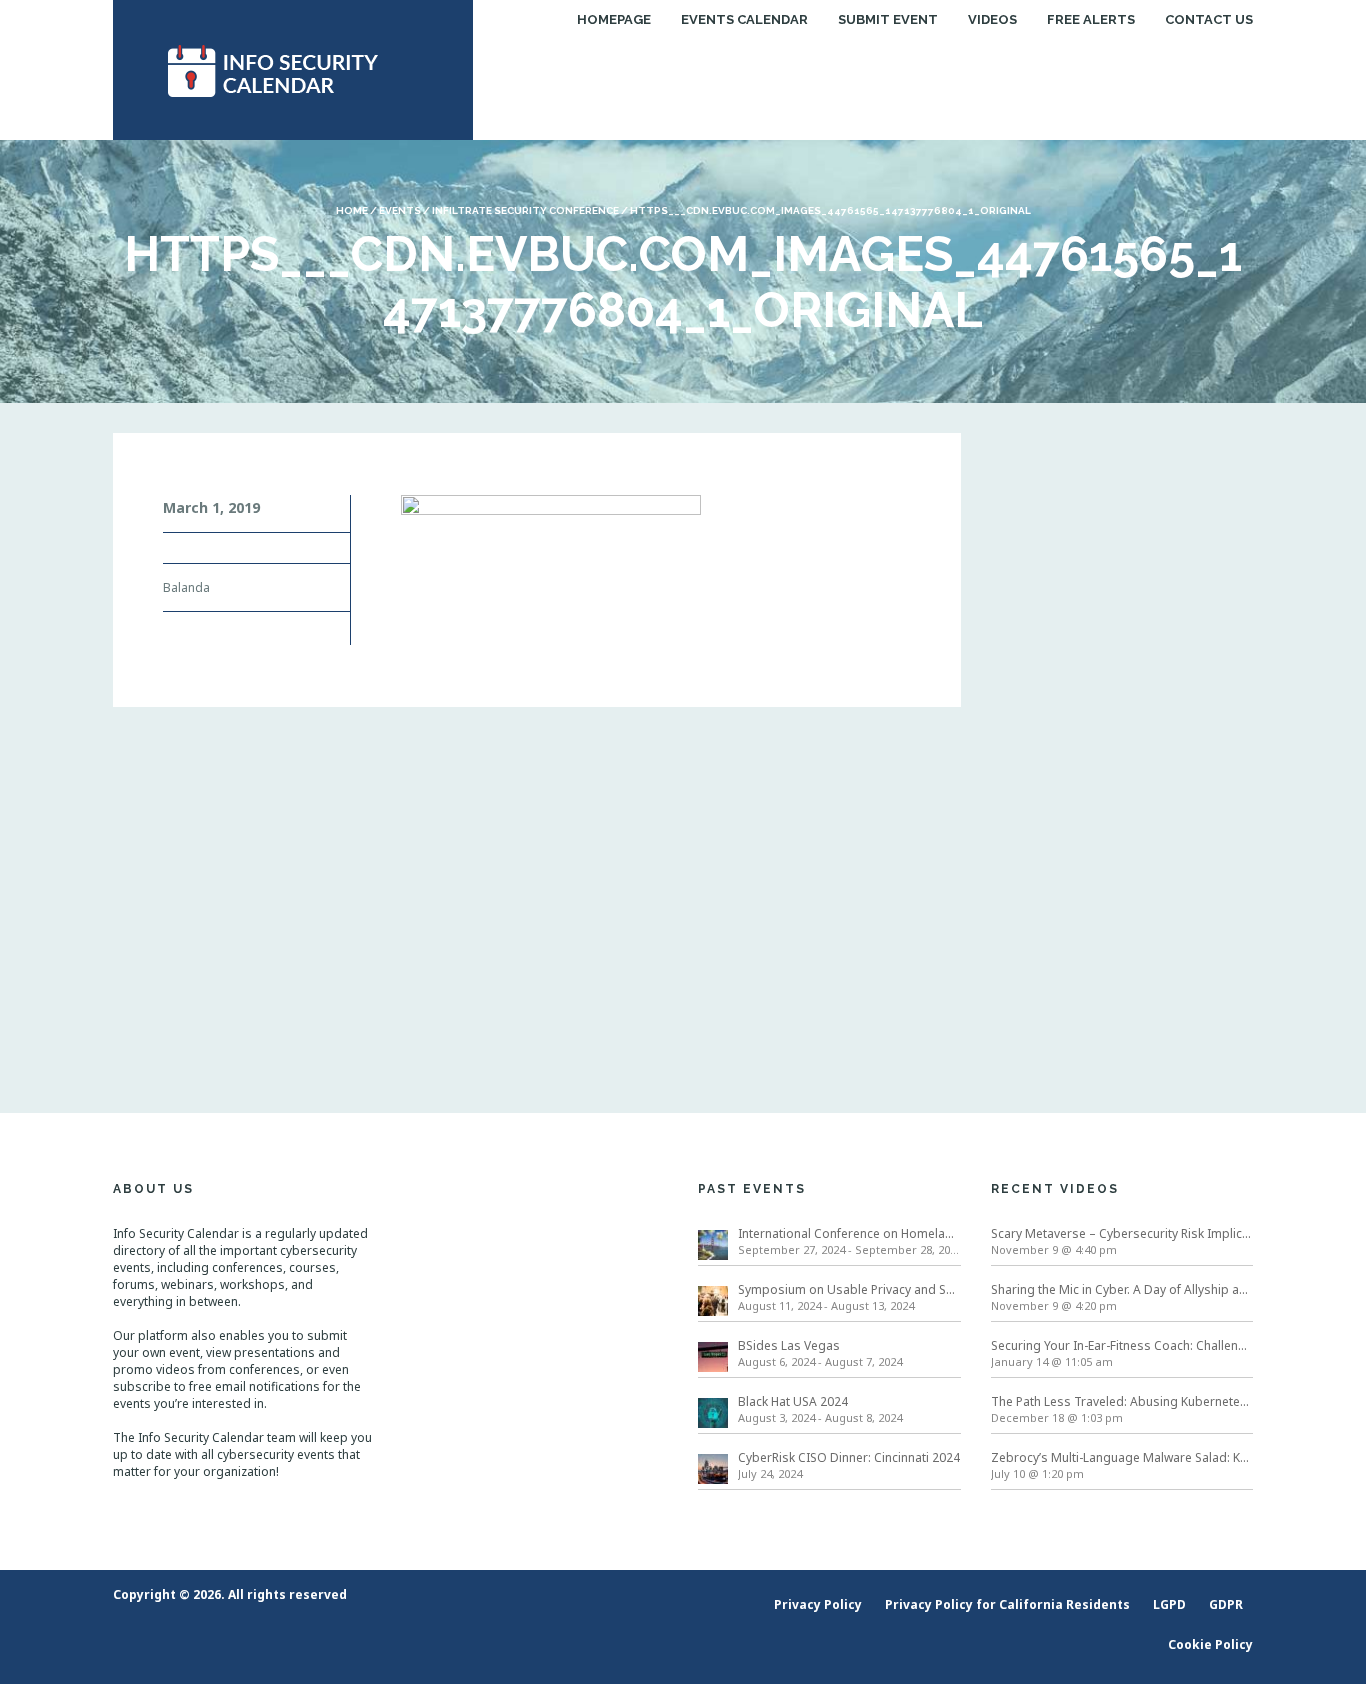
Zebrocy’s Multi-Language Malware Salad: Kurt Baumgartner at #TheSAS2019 (1122, 1457)
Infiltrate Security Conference (525, 210)
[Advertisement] (1122, 733)
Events (400, 210)
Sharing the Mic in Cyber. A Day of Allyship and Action (1122, 1289)
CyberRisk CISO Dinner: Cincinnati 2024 (849, 1457)
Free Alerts (1091, 19)
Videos (992, 19)
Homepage (614, 19)
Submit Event (888, 19)
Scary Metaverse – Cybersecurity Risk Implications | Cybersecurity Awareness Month (1122, 1233)
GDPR (1226, 1604)
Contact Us (1209, 19)
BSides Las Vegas (789, 1345)
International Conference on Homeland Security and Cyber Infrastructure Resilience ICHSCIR (849, 1233)
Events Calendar (744, 19)
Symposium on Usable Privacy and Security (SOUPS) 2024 (849, 1289)
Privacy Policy (818, 1604)
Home (352, 210)
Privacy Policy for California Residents (1007, 1604)
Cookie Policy (1210, 1644)
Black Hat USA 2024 (793, 1401)
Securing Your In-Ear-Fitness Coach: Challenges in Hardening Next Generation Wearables (1122, 1345)
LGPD (1169, 1604)
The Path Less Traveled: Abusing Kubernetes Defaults (1122, 1401)
